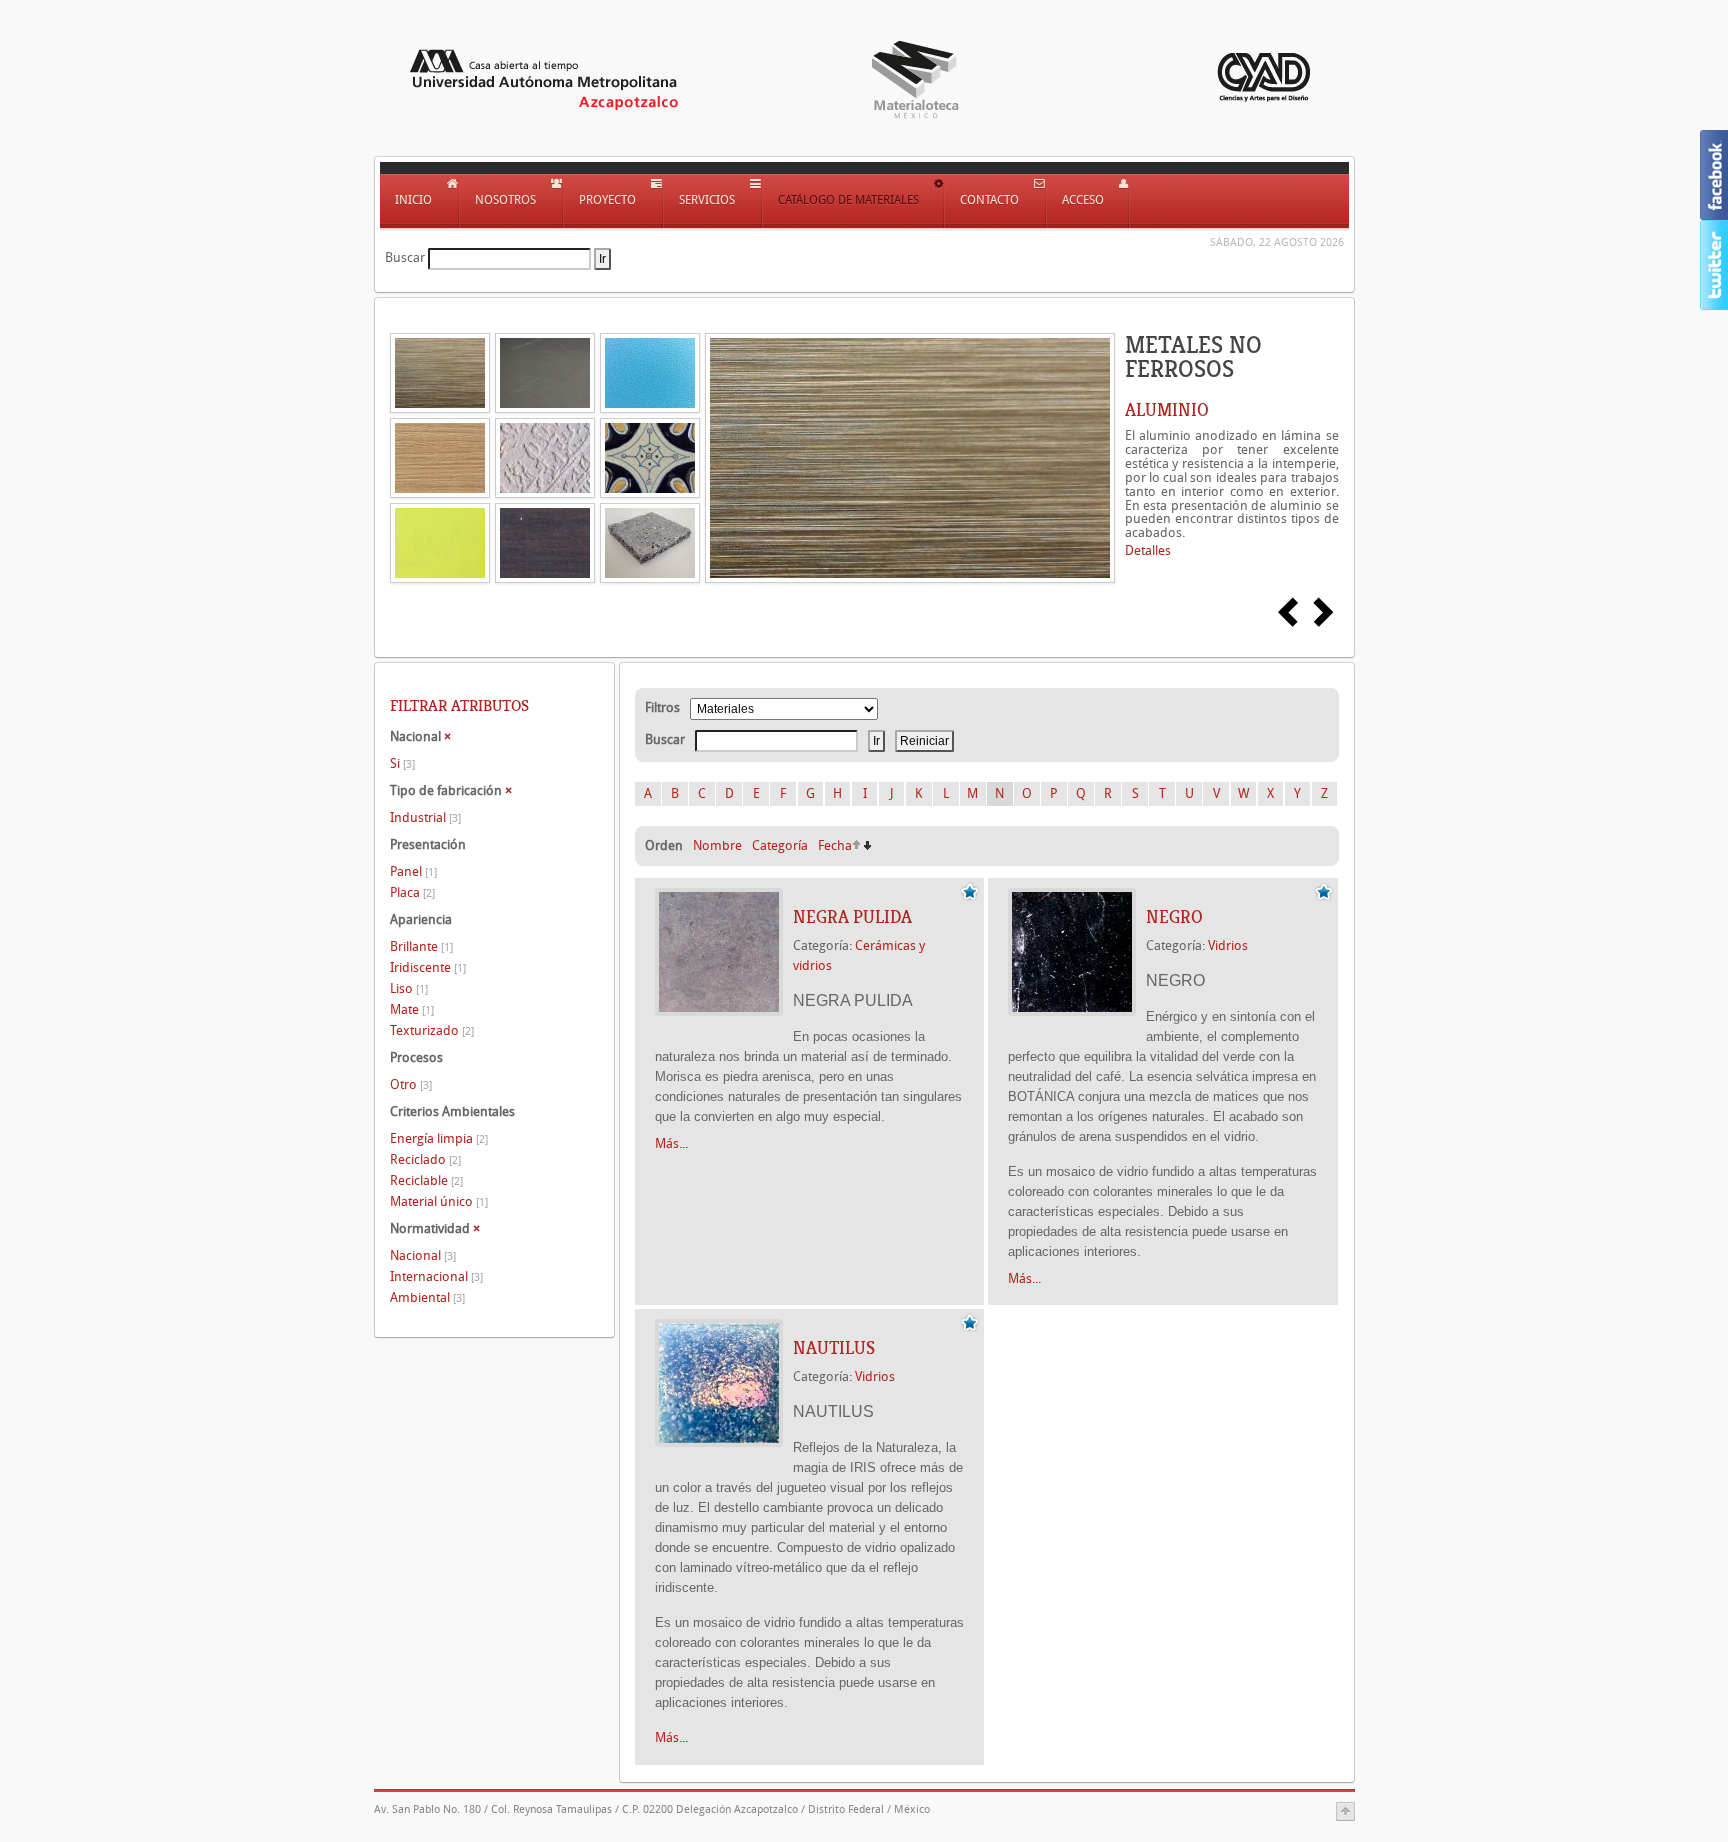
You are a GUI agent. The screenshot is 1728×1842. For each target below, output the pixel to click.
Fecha (835, 845)
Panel (413, 871)
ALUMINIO (1167, 410)
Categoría (780, 845)
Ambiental (427, 1297)
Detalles (1148, 550)
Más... (671, 1143)
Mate (412, 1009)
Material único (439, 1201)
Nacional (423, 1255)
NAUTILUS (834, 1348)
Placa (412, 892)
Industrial (425, 817)
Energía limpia (439, 1138)
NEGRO (1174, 917)
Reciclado (425, 1159)
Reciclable (426, 1180)
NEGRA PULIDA (852, 917)
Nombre (717, 845)
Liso (409, 988)
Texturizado (432, 1030)
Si (402, 763)
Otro (411, 1084)
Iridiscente (428, 967)
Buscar (405, 257)
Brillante (421, 946)
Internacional (436, 1276)
